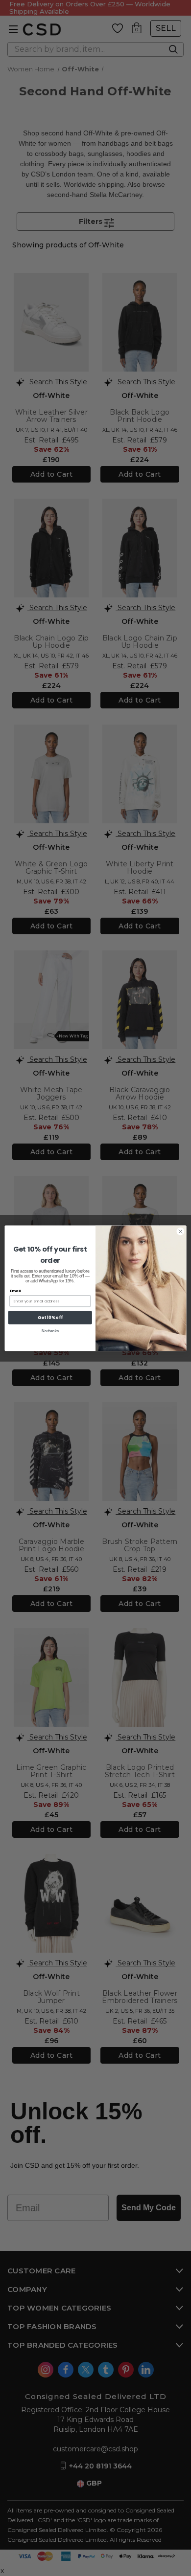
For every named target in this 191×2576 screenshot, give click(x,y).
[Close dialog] (180, 1231)
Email (15, 1290)
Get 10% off (50, 1317)
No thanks (50, 1331)
